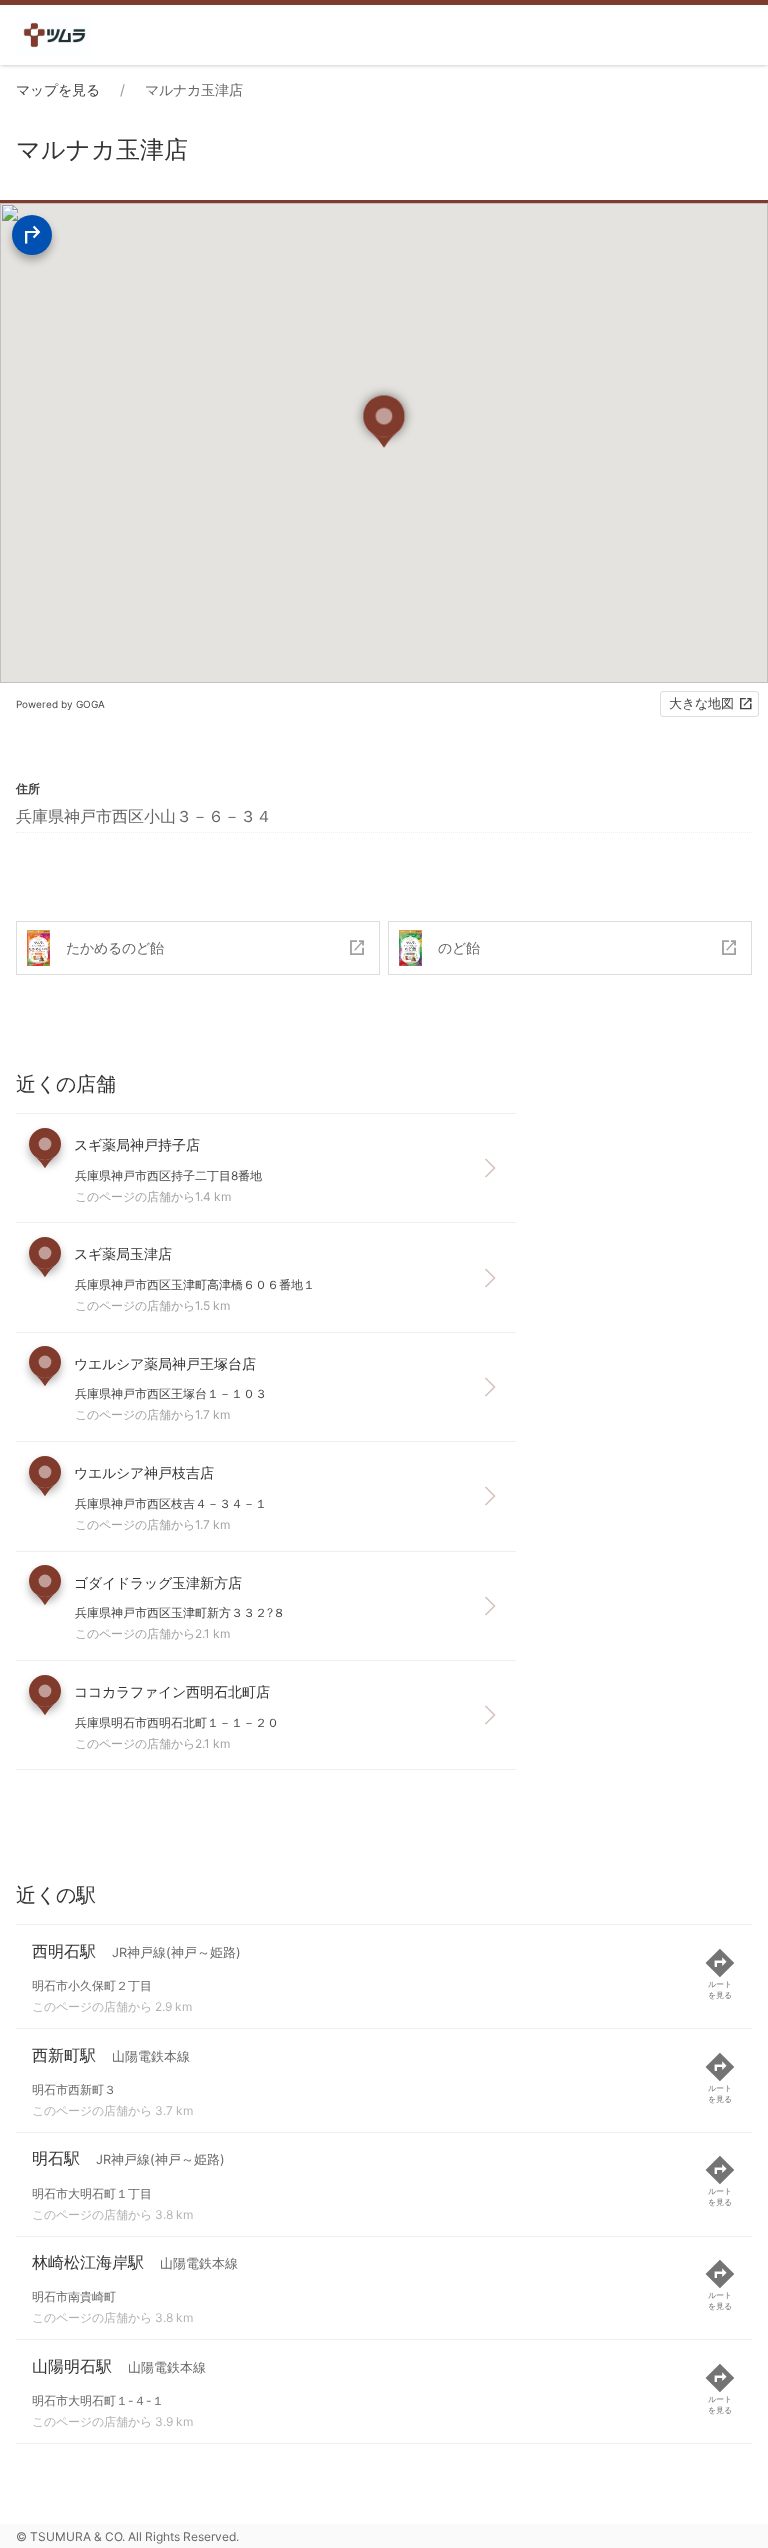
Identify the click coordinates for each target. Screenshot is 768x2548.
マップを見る (58, 89)
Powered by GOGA (60, 704)
